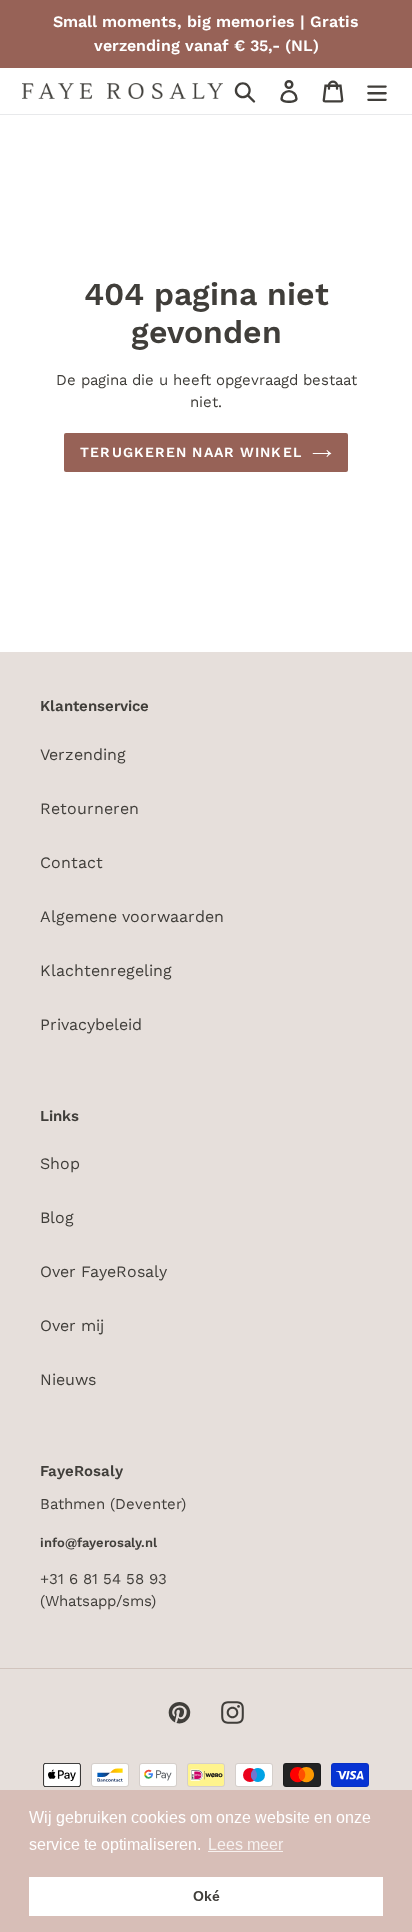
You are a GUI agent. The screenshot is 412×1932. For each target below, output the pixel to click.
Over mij (72, 1325)
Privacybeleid (91, 1024)
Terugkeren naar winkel (191, 452)
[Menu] (377, 91)
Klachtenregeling (106, 970)
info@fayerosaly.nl (98, 1542)
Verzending (83, 754)
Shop (60, 1163)
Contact (71, 862)
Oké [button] (206, 1896)
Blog (57, 1217)
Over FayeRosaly (103, 1271)
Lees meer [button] (245, 1844)
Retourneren (89, 808)
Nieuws (68, 1379)
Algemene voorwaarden (132, 916)
